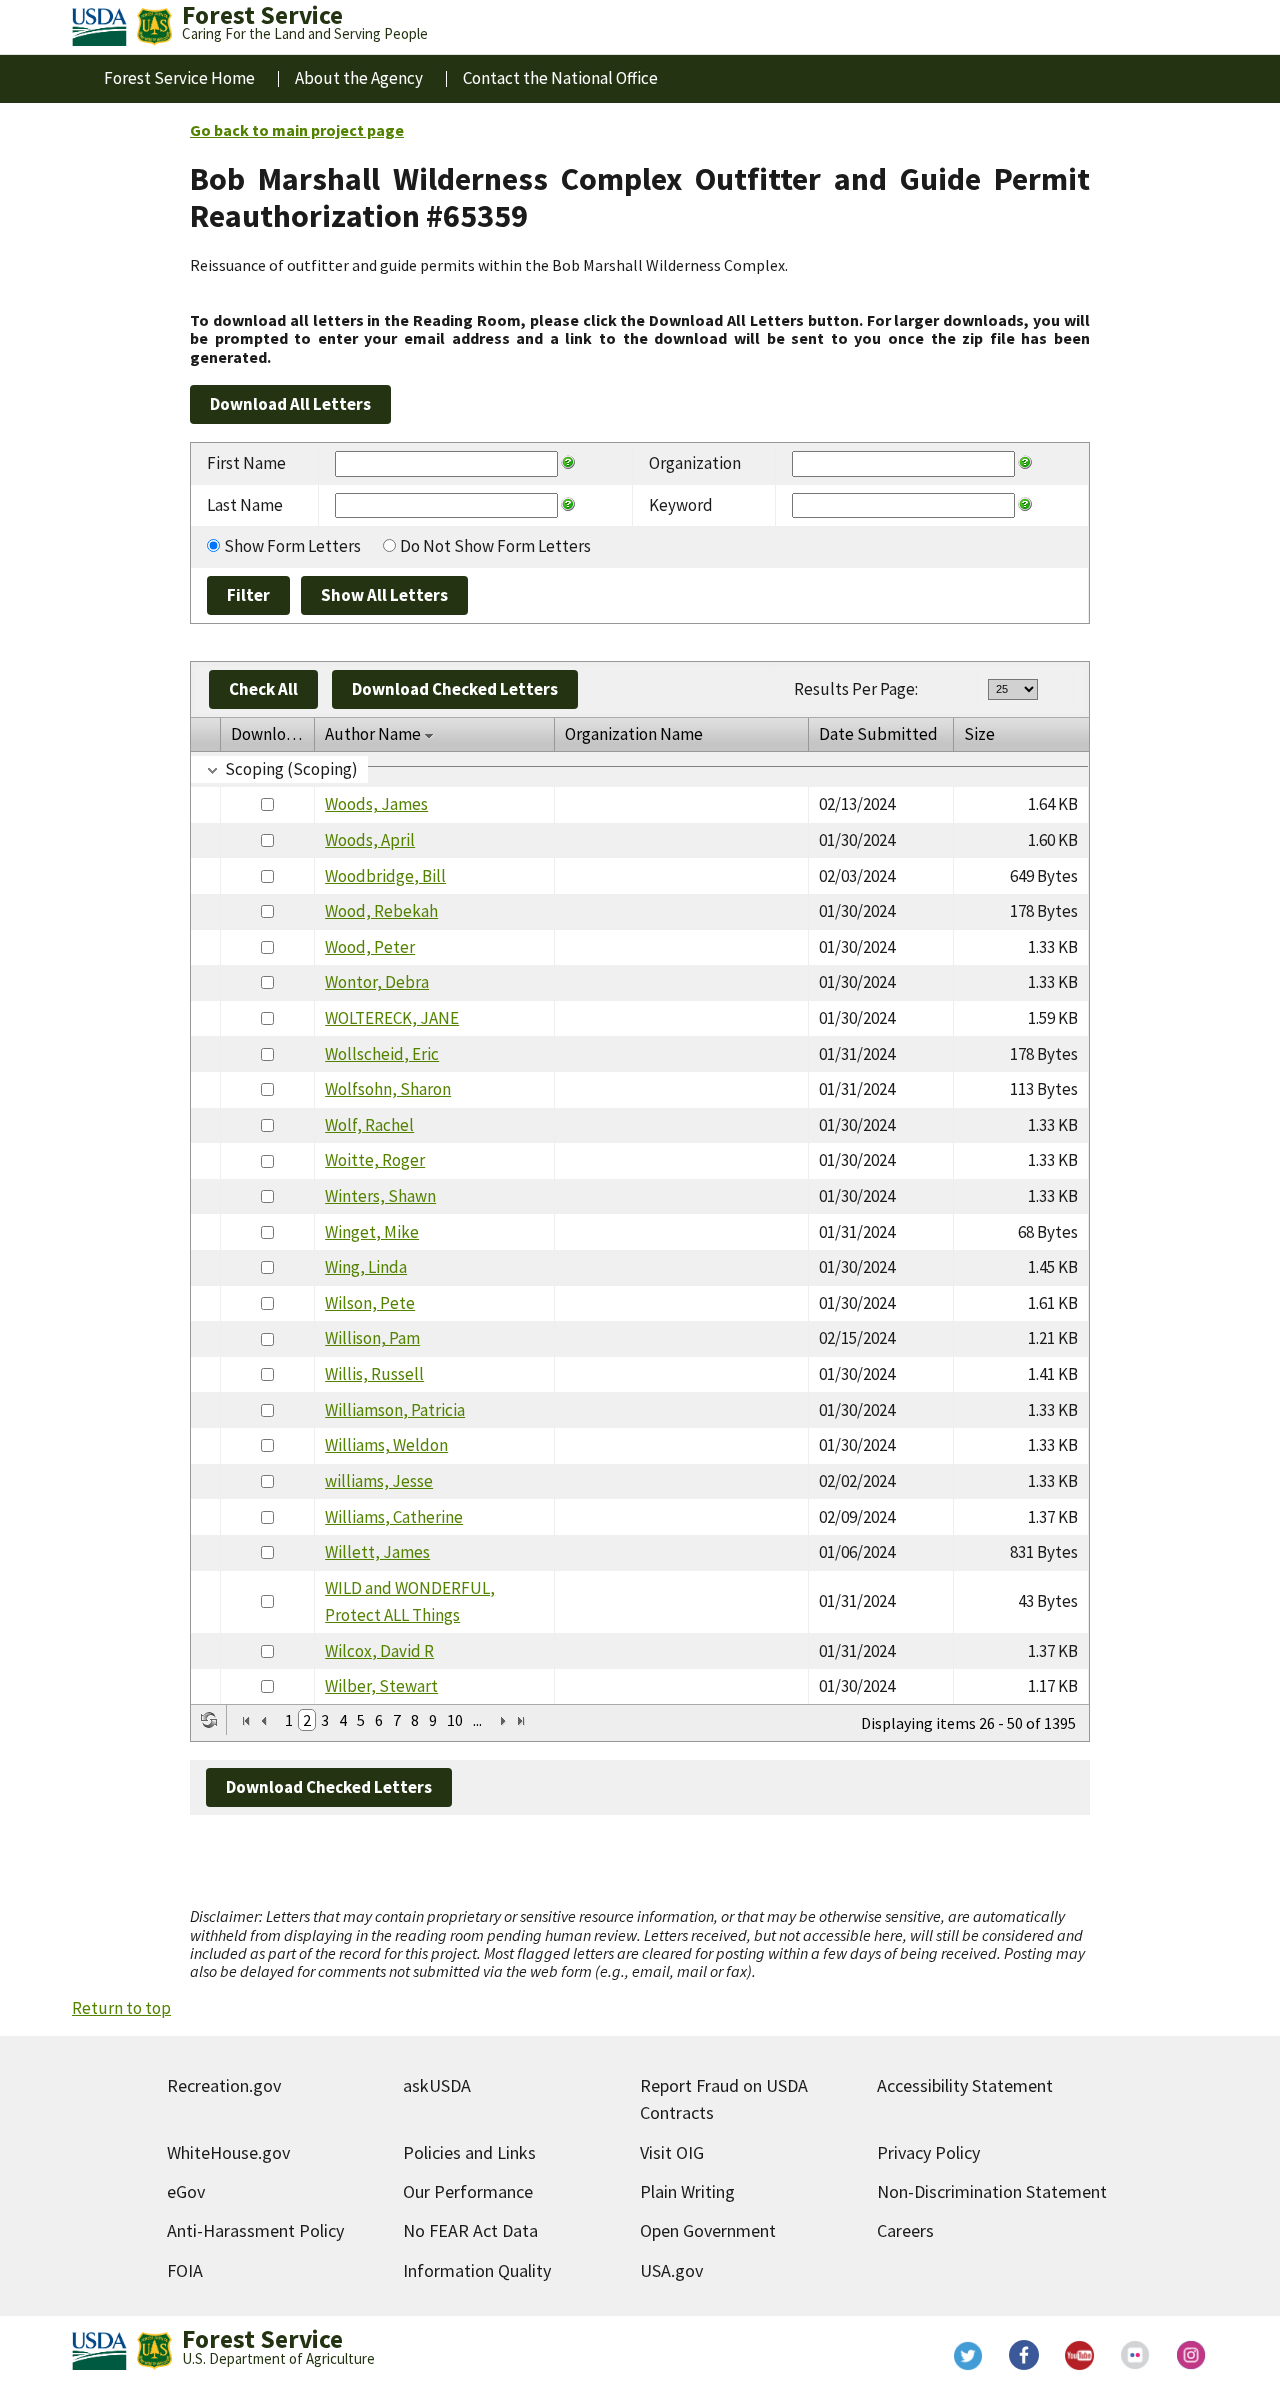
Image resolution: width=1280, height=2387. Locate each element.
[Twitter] (968, 2355)
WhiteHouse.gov (228, 2152)
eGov (186, 2191)
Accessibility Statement (965, 2085)
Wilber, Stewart (381, 1686)
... (477, 1720)
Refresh (209, 1720)
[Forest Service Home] (154, 27)
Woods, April (370, 840)
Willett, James (377, 1552)
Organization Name (634, 734)
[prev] (264, 1721)
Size (979, 734)
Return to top (121, 2008)
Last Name (245, 505)
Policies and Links (469, 2152)
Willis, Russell (374, 1374)
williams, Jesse (379, 1481)
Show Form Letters (292, 546)
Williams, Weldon (386, 1445)
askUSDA (437, 2085)
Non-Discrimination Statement (992, 2191)
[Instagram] (1192, 2355)
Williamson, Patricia (395, 1410)
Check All (263, 689)
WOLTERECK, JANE (392, 1018)
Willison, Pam (372, 1338)
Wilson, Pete (370, 1303)
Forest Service (262, 2339)
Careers (905, 2230)
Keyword (681, 505)
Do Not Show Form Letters (495, 546)
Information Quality (477, 2270)
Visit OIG (672, 2152)
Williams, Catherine (394, 1517)
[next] (503, 1721)
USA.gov (671, 2270)
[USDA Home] (99, 27)
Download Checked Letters (455, 689)
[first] (246, 1721)
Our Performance (468, 2191)
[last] (521, 1721)
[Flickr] (1136, 2355)
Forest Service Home (179, 78)
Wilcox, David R (379, 1651)
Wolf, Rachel (369, 1125)
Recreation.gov (224, 2085)
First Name (246, 463)
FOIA (185, 2270)
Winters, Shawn (380, 1196)
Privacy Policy (928, 2152)
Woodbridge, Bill (385, 876)
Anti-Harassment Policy (255, 2230)
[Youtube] (1080, 2355)
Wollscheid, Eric (382, 1054)
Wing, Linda (366, 1267)
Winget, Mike (372, 1232)
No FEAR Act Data (470, 2230)
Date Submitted (878, 734)
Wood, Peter (370, 947)
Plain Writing (687, 2191)
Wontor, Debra (377, 982)
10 (455, 1720)
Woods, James (376, 804)
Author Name (373, 734)
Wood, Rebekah (381, 911)
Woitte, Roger (375, 1160)
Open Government (708, 2230)
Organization (695, 463)
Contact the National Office (560, 78)
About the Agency (359, 78)
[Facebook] (1024, 2355)
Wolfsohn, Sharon (388, 1089)
